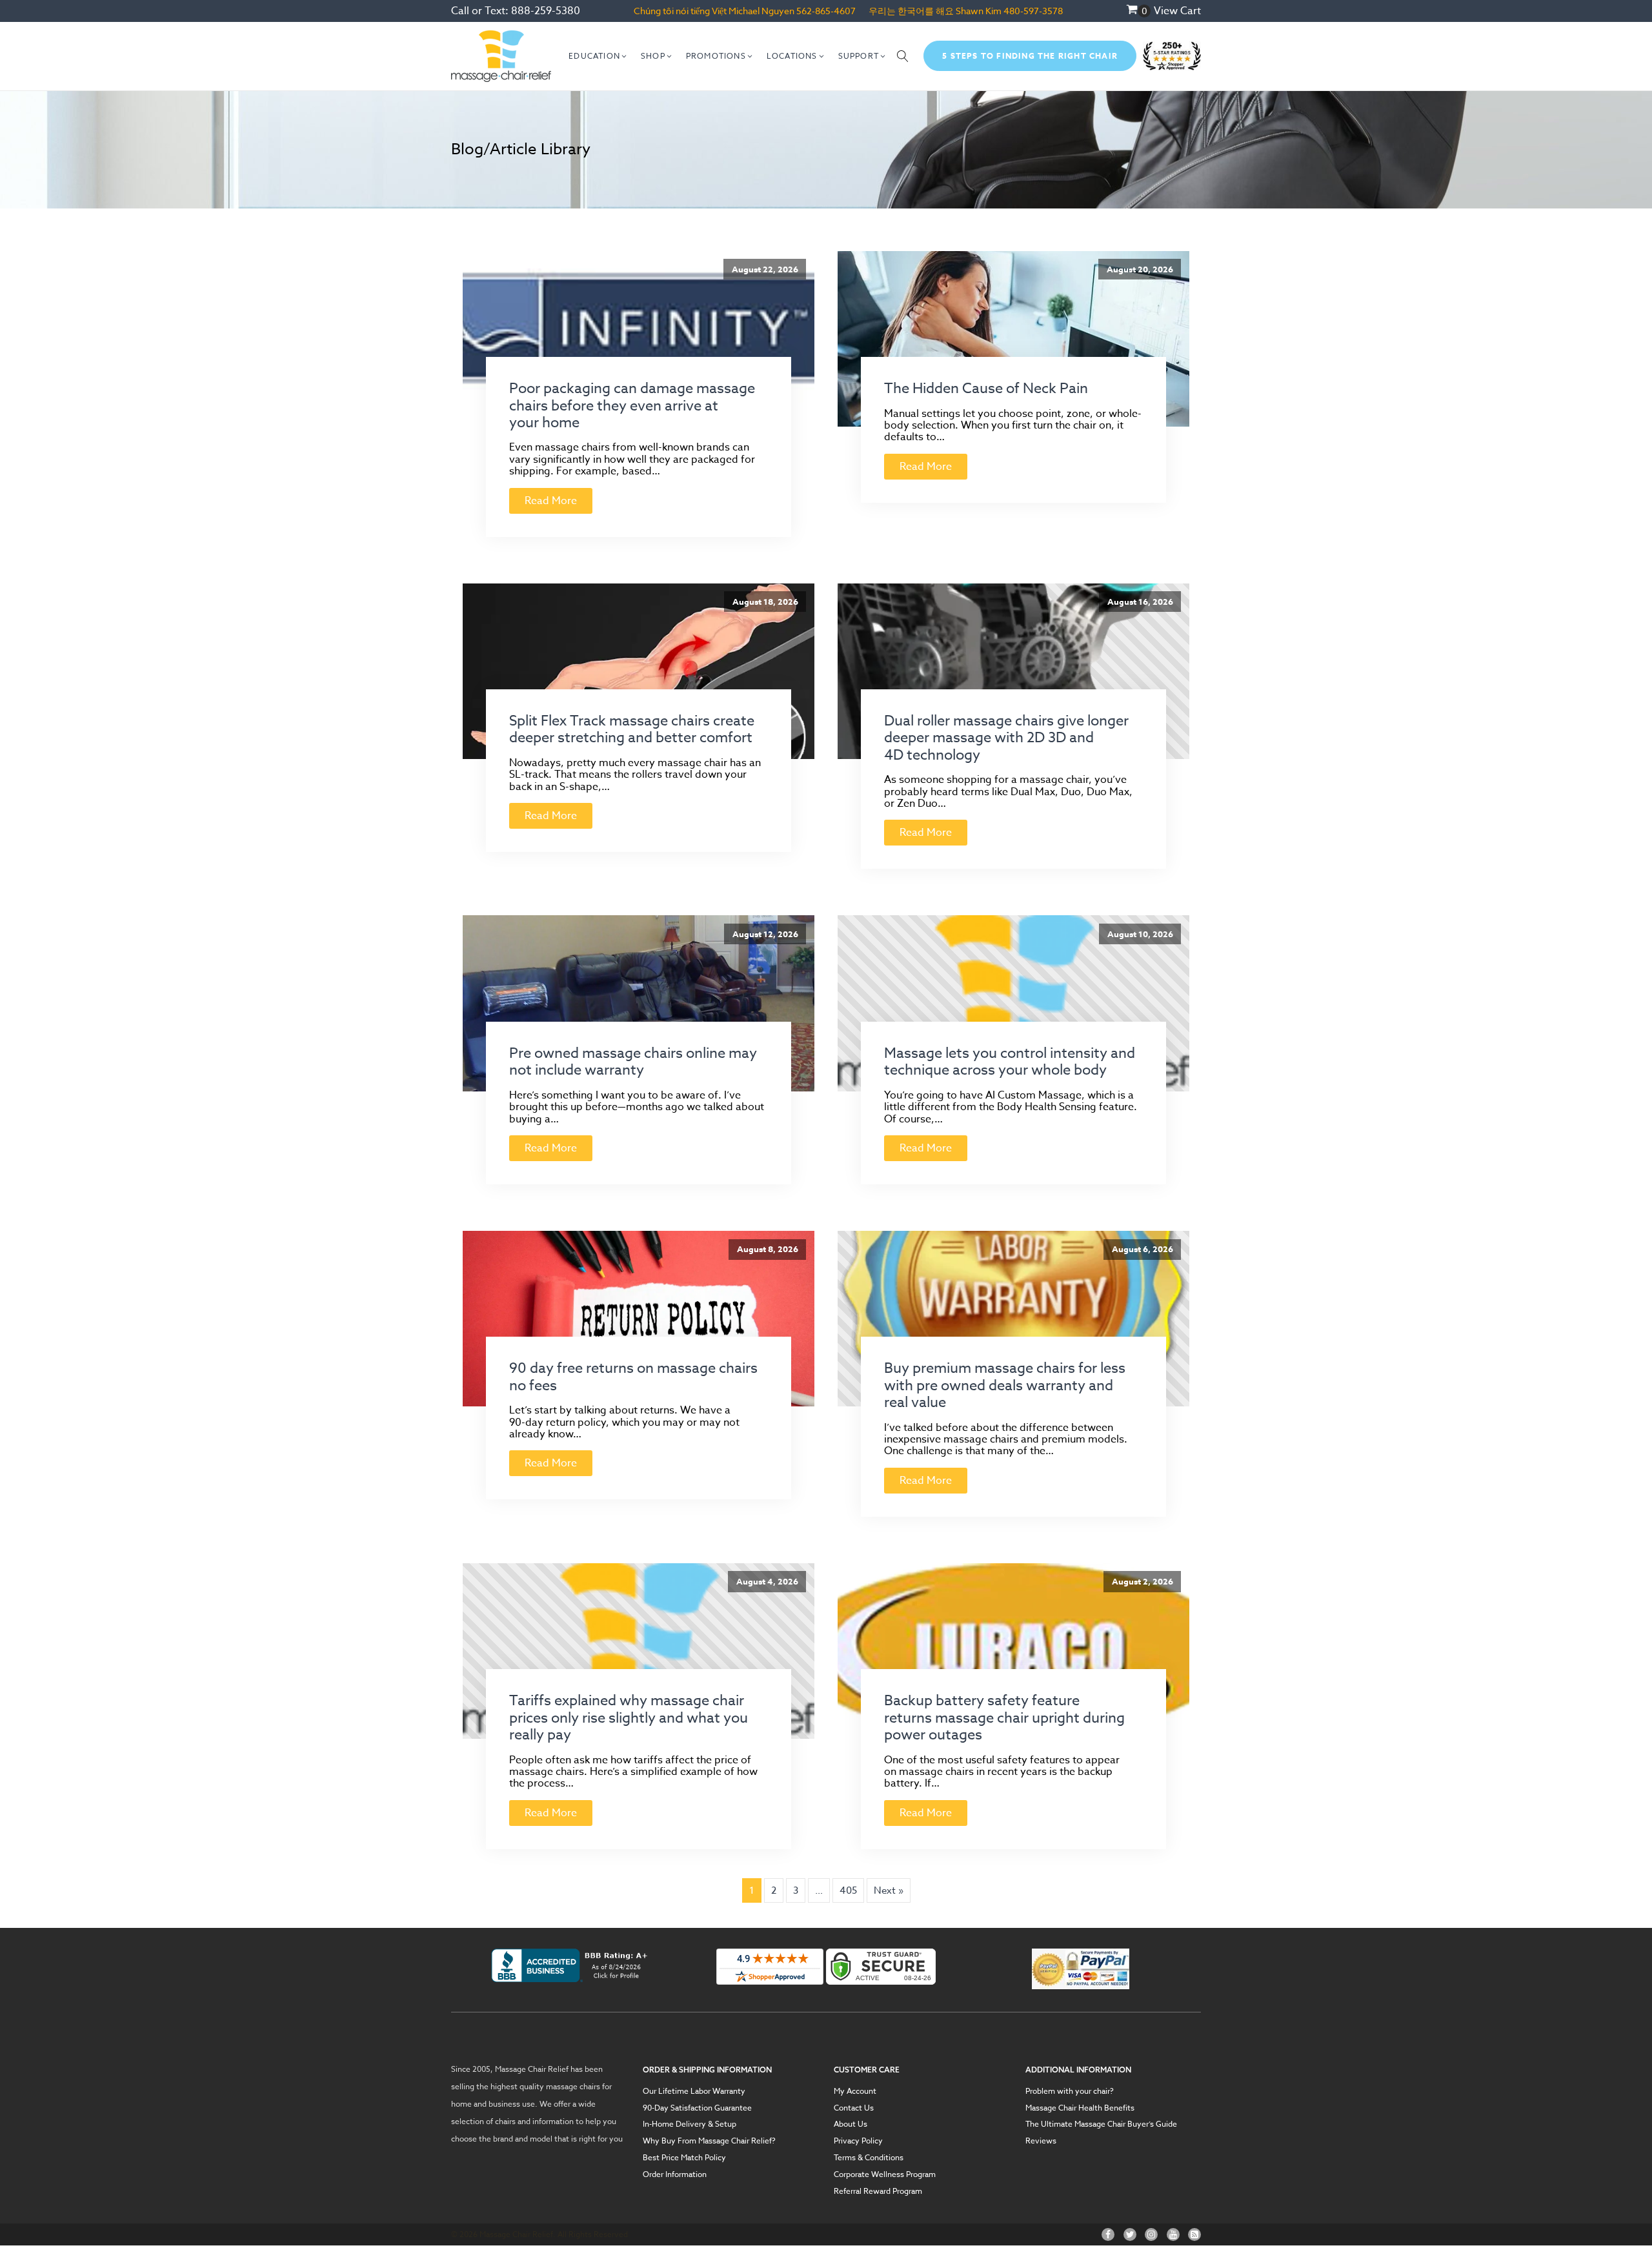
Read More (551, 501)
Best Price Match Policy (684, 2158)
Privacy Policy (858, 2141)
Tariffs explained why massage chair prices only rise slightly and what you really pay (629, 1718)
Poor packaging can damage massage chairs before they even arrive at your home (632, 406)
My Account (855, 2091)
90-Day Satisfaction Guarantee (697, 2108)
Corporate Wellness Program (885, 2174)
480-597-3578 (1033, 11)
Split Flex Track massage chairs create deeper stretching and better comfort (632, 729)
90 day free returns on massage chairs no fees (633, 1377)
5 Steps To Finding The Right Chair (1030, 56)
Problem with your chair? (1070, 2091)
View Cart (1177, 11)
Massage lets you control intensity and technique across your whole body (1010, 1062)
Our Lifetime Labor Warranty (694, 2091)
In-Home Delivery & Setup (690, 2124)
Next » (889, 1890)
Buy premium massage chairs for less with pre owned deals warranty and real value (1005, 1385)
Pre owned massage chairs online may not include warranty (633, 1062)
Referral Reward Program (878, 2191)
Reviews (1041, 2141)
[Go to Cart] (1138, 11)
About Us (851, 2124)
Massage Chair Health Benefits (1080, 2108)
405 (848, 1890)
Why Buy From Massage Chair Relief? (709, 2141)
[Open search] (903, 56)
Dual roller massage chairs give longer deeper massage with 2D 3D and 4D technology (1006, 738)
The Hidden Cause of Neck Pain (986, 389)
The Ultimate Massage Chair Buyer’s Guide (1101, 2124)
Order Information (675, 2174)
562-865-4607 (826, 11)
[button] (598, 56)
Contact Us (854, 2108)
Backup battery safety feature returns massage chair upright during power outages (1004, 1718)
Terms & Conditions (869, 2158)
